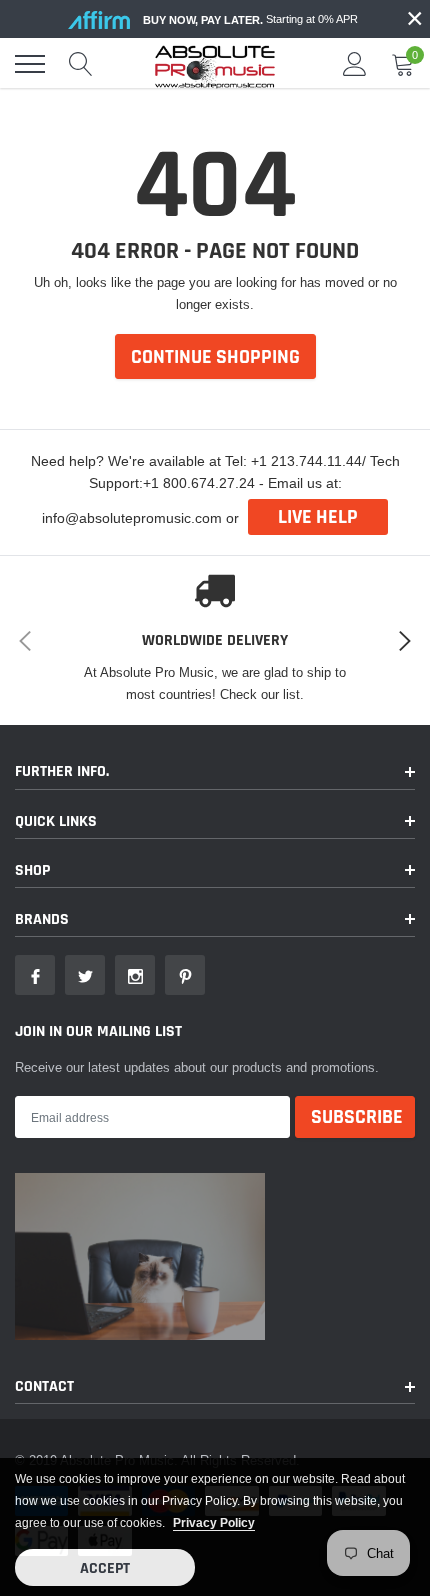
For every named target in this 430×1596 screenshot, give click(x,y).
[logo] (215, 64)
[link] (35, 975)
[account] (355, 64)
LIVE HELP (318, 517)
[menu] (30, 64)
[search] (81, 64)
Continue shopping (215, 357)
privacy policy (214, 1522)
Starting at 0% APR (250, 19)
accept (105, 1568)
